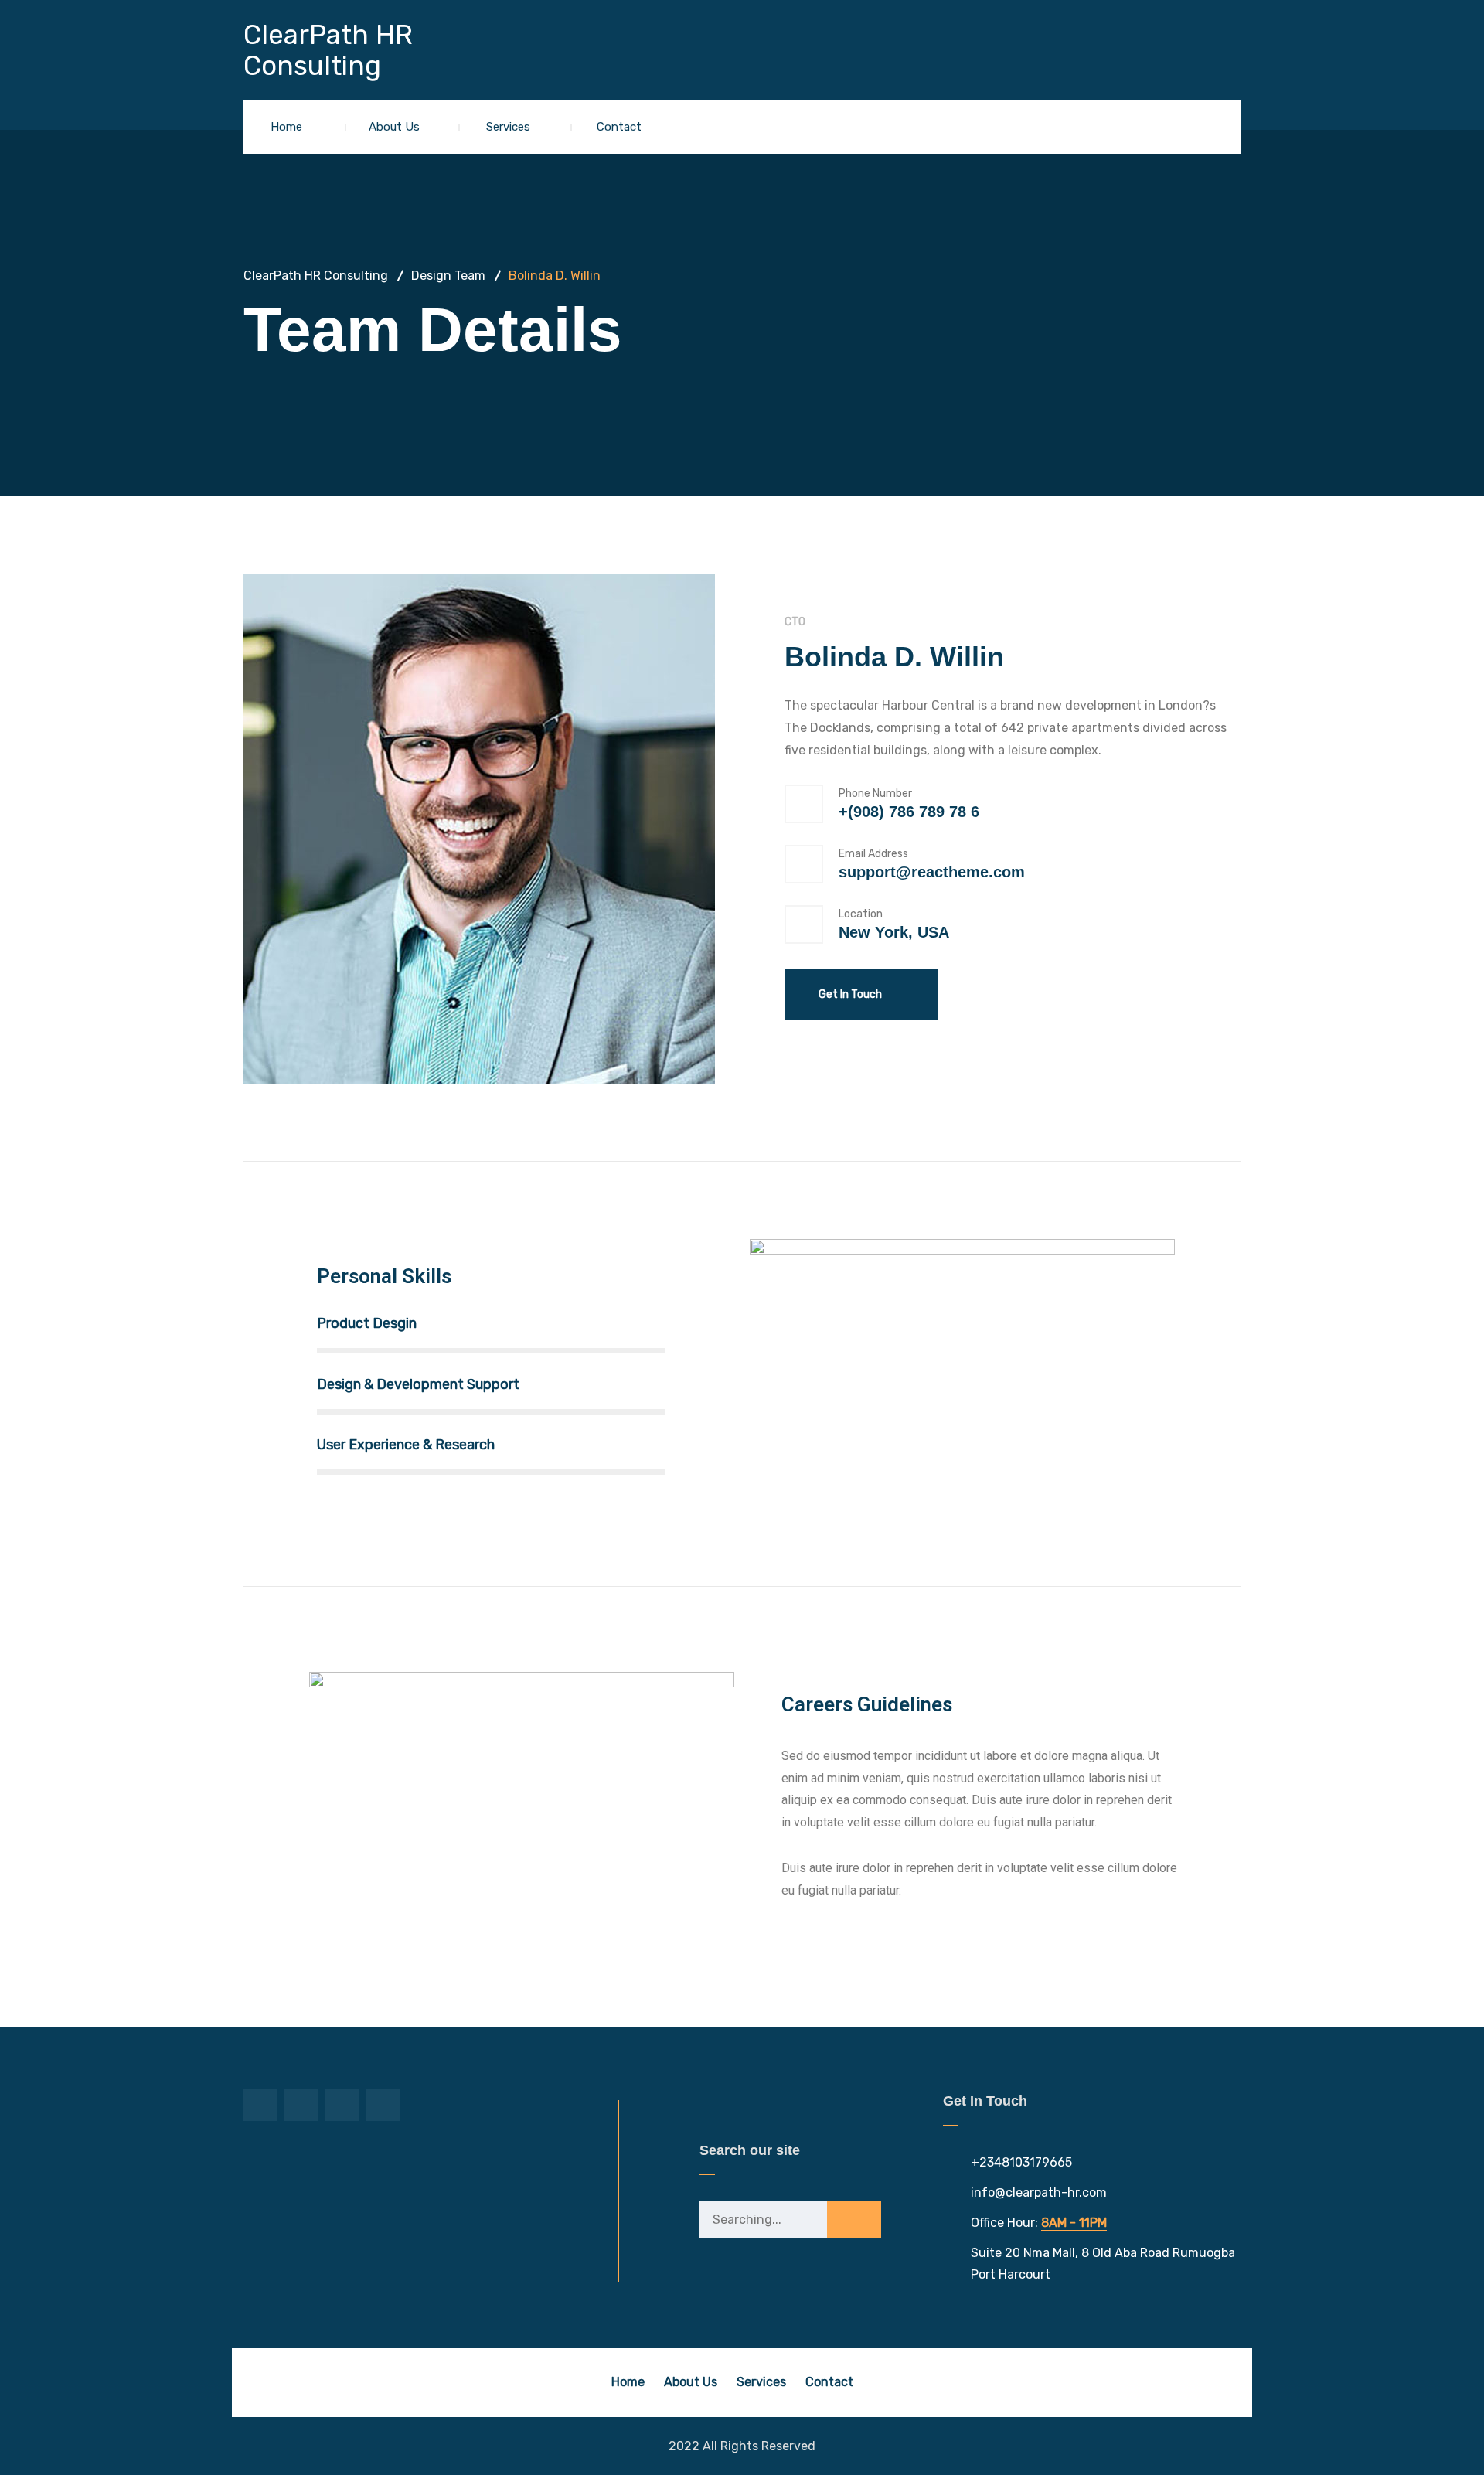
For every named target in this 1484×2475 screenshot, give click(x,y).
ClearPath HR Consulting (328, 51)
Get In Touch (851, 994)
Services (508, 127)
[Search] (854, 2221)
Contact (619, 127)
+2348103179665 (1021, 2162)
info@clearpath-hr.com (1039, 2192)
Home (286, 127)
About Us (394, 127)
